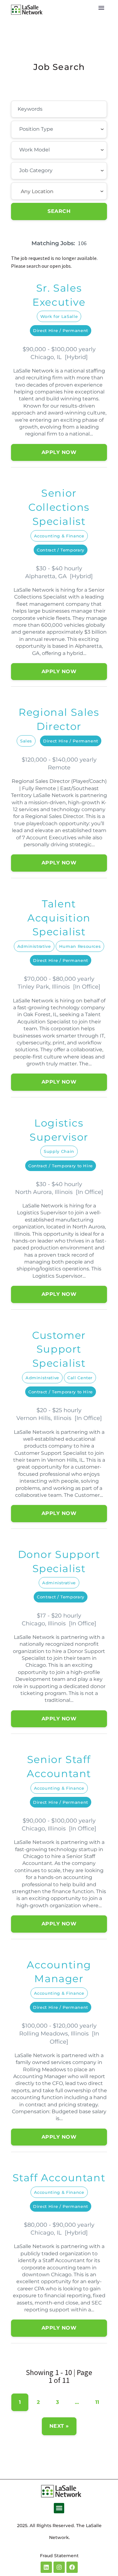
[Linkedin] (46, 2567)
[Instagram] (59, 2567)
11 (97, 2402)
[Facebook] (72, 2567)
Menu (101, 8)
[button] (59, 2508)
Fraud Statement (59, 2556)
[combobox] (59, 129)
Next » (59, 2426)
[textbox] (54, 129)
